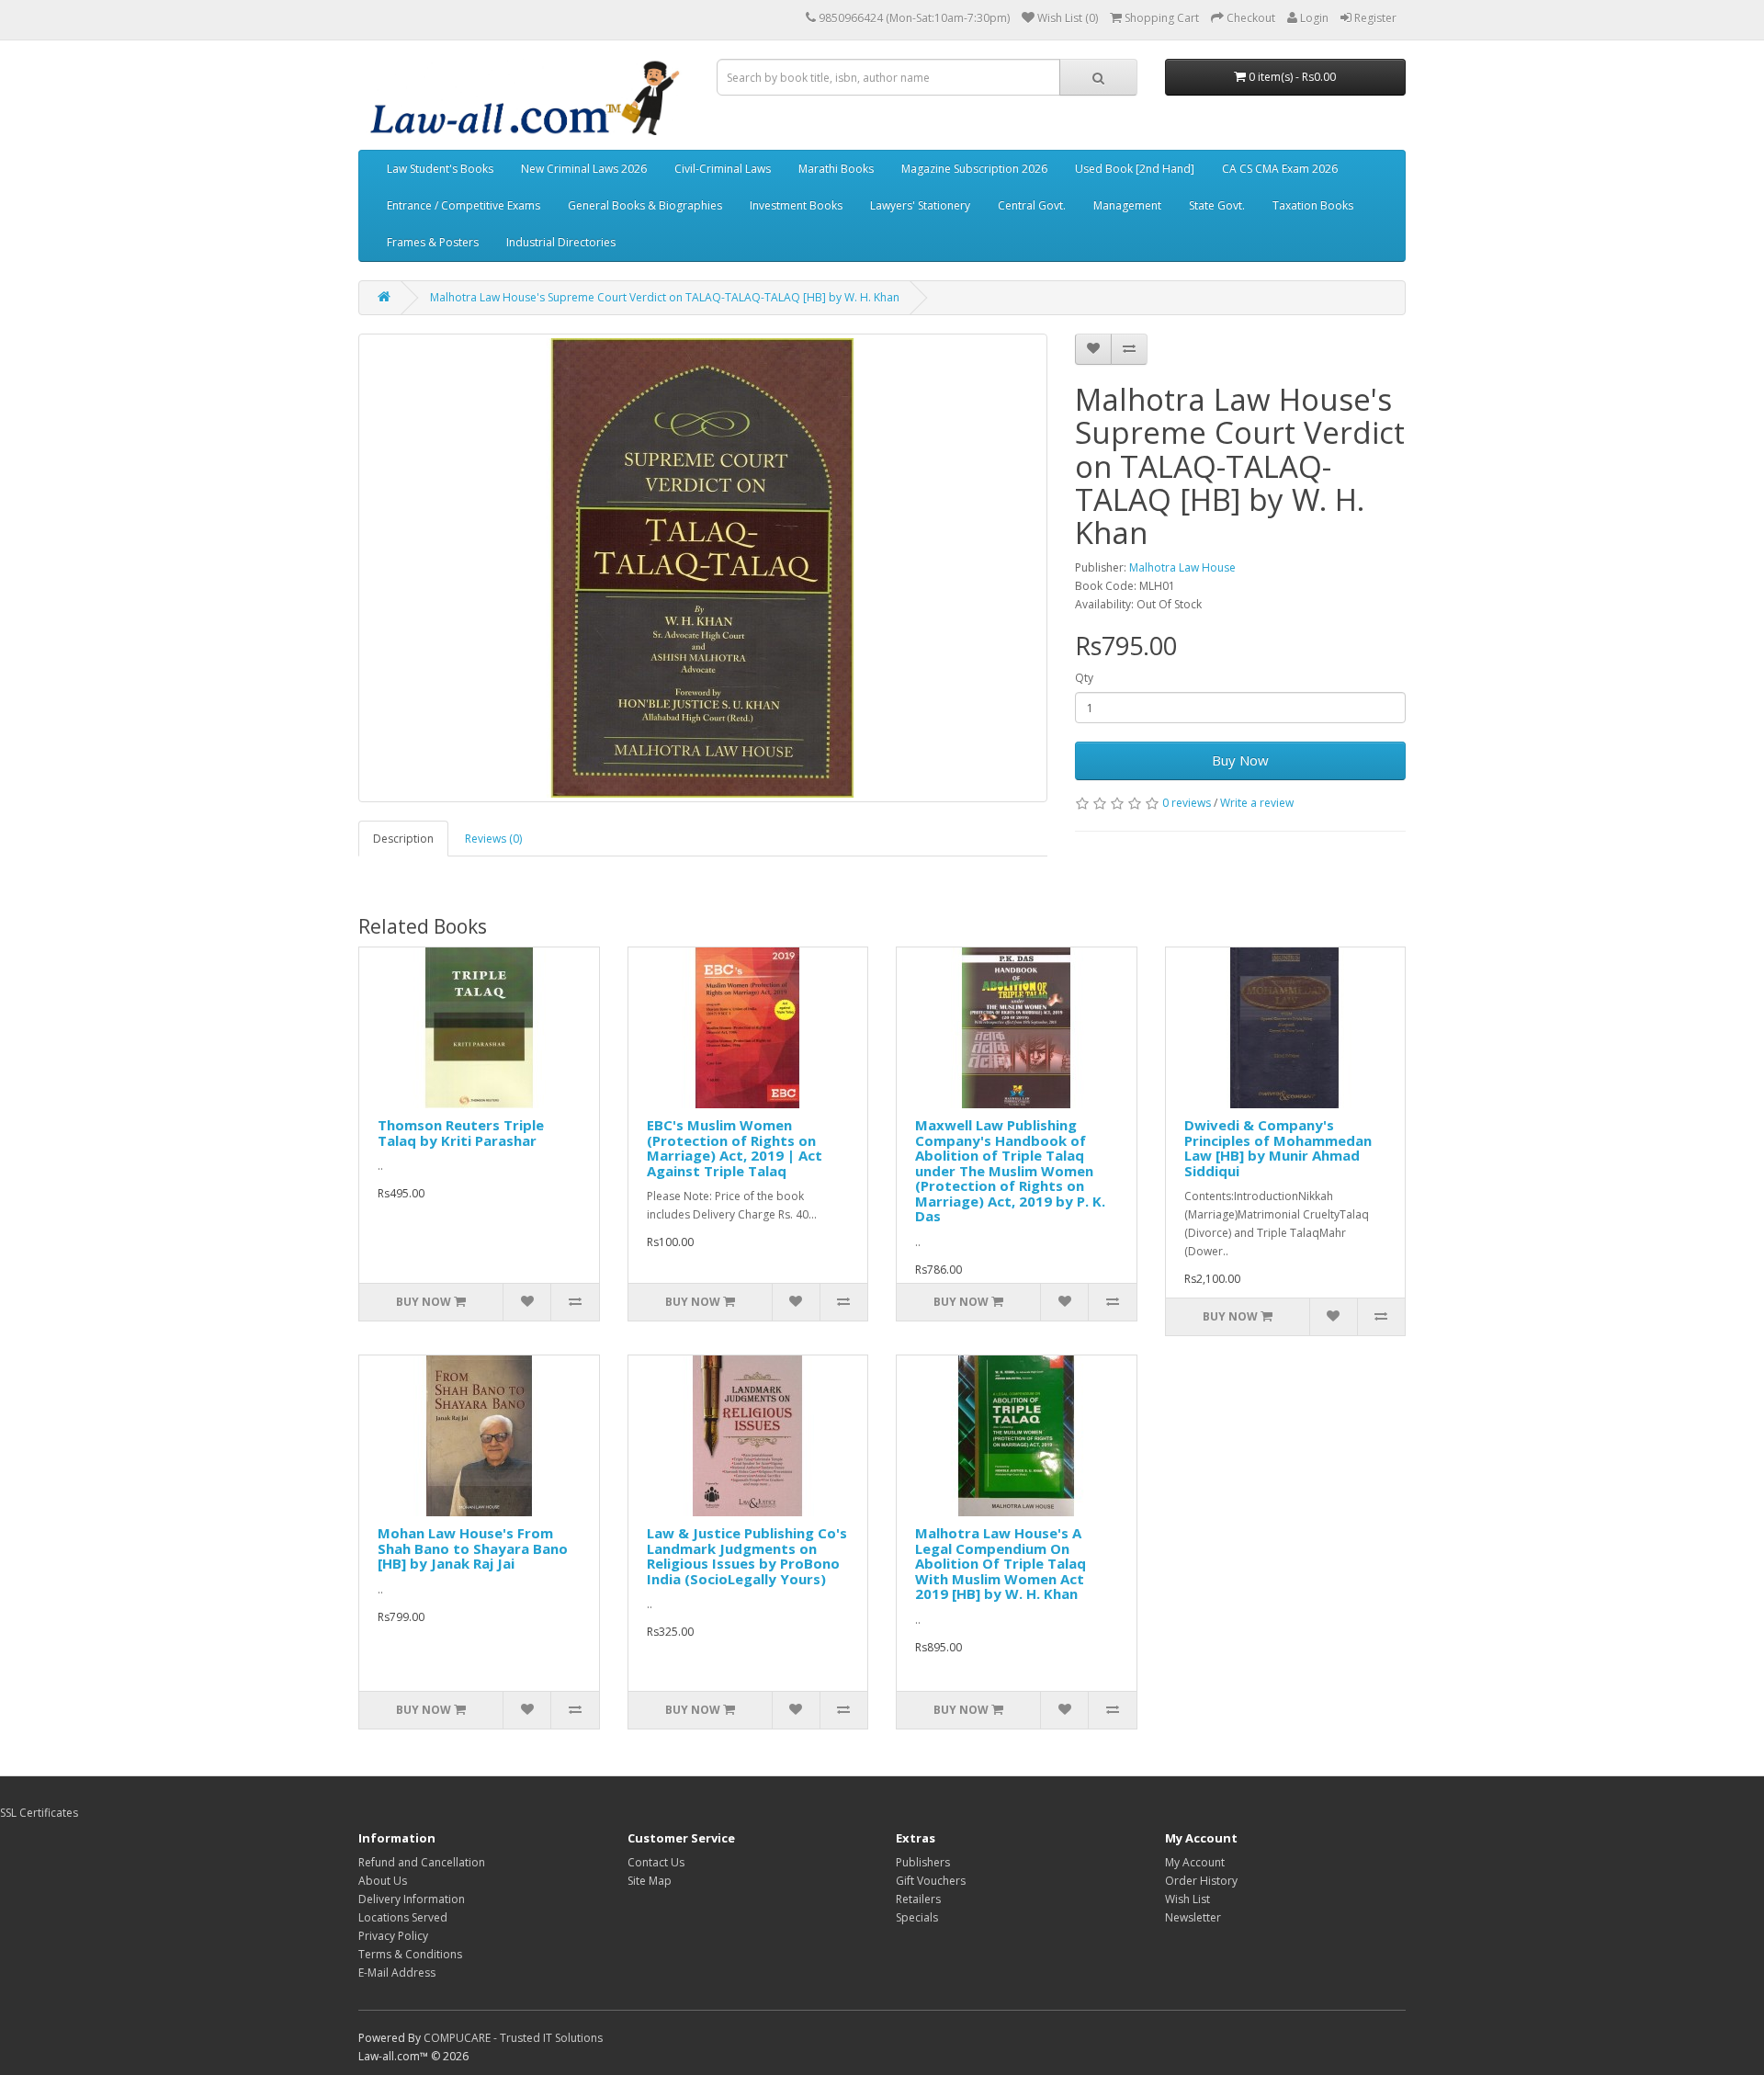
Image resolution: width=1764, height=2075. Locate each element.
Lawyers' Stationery (920, 205)
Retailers (918, 1899)
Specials (917, 1917)
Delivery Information (412, 1899)
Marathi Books (836, 169)
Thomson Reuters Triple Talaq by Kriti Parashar (461, 1133)
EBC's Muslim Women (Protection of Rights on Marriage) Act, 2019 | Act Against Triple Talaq (735, 1148)
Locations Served (403, 1917)
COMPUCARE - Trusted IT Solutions (513, 2038)
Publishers (923, 1862)
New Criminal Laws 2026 (584, 169)
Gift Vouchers (931, 1881)
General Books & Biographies (645, 205)
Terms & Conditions (410, 1954)
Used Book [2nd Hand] (1135, 169)
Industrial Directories (561, 242)
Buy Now (1240, 760)
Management (1127, 205)
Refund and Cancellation (422, 1862)
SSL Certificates (39, 1813)
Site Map (650, 1881)
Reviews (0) (493, 839)
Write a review (1257, 803)
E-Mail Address (397, 1973)
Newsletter (1193, 1917)
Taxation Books (1313, 205)
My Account (1195, 1862)
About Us (383, 1881)
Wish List (1187, 1899)
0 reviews (1187, 803)
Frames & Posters (433, 242)
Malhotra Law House (1182, 567)
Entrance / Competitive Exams (464, 205)
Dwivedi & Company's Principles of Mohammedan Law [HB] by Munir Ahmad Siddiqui (1278, 1148)
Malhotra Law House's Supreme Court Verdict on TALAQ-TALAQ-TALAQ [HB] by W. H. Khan (665, 297)
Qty (1084, 678)
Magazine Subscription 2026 (974, 169)
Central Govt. (1032, 205)
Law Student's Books (440, 169)
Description (403, 839)
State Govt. (1217, 205)
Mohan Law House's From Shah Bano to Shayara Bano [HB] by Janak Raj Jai (473, 1548)
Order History (1201, 1881)
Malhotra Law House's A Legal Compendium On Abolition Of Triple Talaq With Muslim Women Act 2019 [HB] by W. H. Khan (1001, 1563)
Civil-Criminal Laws (723, 169)
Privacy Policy (393, 1936)
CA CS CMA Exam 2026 (1280, 169)
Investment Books (796, 205)
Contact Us (656, 1862)
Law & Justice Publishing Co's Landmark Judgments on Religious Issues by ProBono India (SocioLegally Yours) (747, 1556)
